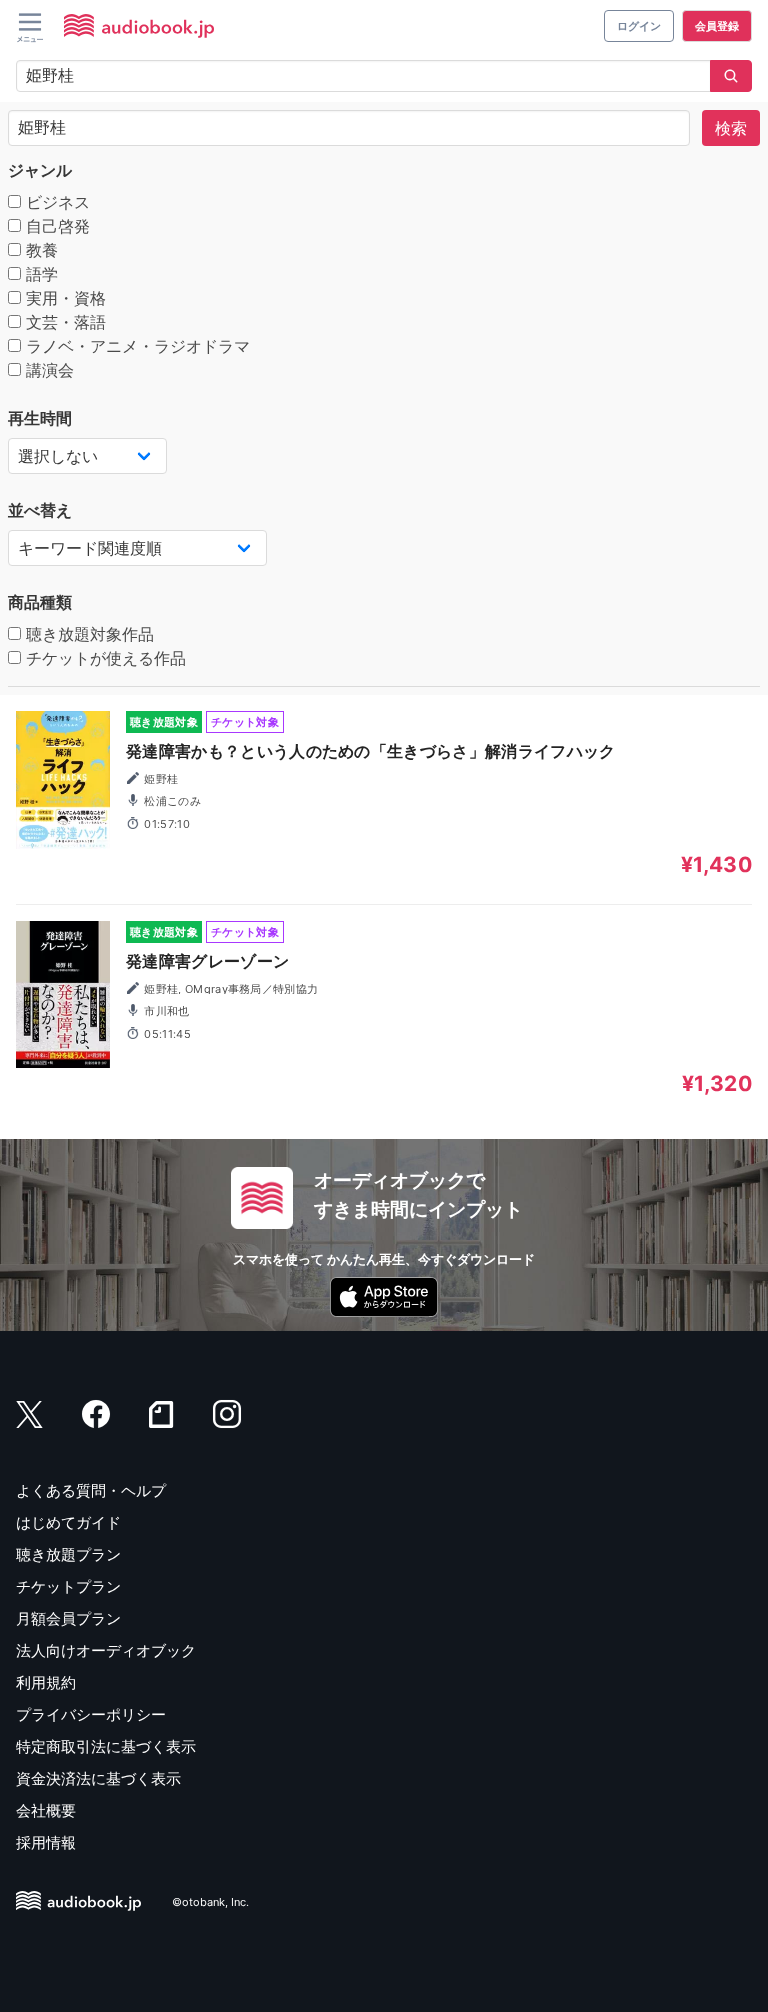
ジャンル (40, 170)
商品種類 (40, 602)
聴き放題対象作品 (87, 634)
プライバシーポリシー (91, 1714)
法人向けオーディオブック (106, 1650)
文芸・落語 (63, 322)
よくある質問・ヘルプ (91, 1490)
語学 (39, 274)
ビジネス (55, 202)
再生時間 (40, 418)
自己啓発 (55, 226)
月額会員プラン (68, 1618)
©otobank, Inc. (210, 1902)
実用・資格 (63, 298)
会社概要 (46, 1810)
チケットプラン (68, 1586)
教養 (39, 250)
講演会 (47, 370)
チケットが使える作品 (103, 658)
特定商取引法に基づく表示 (106, 1746)
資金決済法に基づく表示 (98, 1778)
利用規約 (46, 1682)
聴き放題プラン (68, 1554)
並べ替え (40, 510)
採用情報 (46, 1842)
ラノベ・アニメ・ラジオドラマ (135, 346)
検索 (731, 128)
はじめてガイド (68, 1522)
